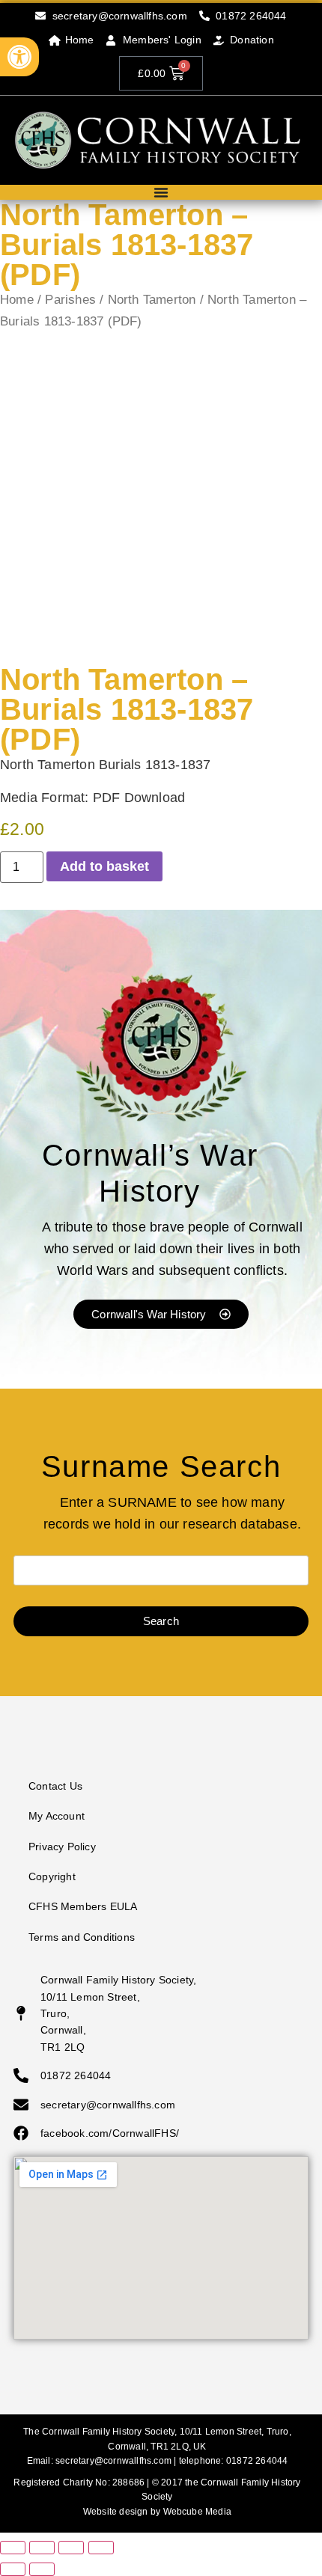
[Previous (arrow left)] (13, 2569)
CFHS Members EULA (83, 1906)
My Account (57, 1816)
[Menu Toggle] (161, 192)
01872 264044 (257, 2461)
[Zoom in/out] (13, 2548)
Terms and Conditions (82, 1937)
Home (17, 300)
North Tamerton (152, 300)
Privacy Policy (62, 1847)
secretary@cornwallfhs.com (113, 2461)
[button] (19, 57)
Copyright (52, 1876)
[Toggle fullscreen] (42, 2548)
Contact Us (55, 1786)
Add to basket (104, 866)
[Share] (71, 2548)
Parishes (70, 300)
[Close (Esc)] (101, 2548)
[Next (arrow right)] (42, 2569)
